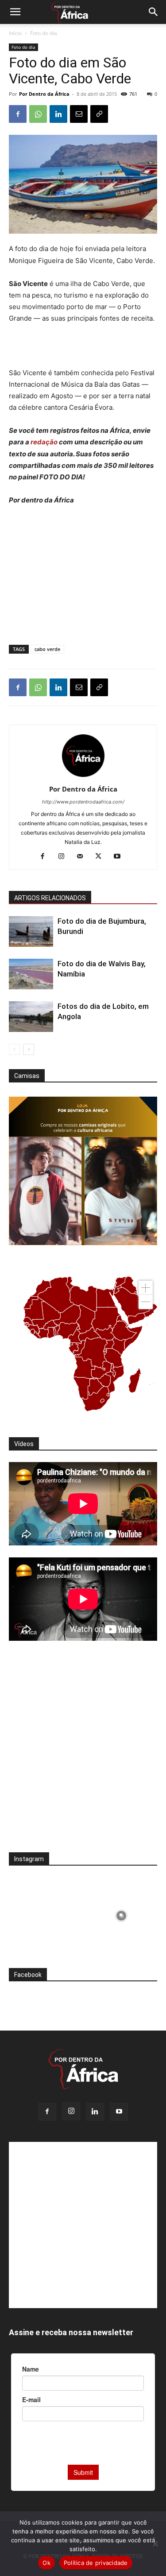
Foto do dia (44, 33)
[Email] (79, 114)
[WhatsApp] (38, 114)
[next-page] (29, 1049)
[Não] (155, 2544)
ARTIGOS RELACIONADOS (50, 898)
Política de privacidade (96, 2563)
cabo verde (47, 649)
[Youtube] (120, 857)
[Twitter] (102, 857)
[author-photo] (83, 777)
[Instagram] (64, 857)
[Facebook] (18, 114)
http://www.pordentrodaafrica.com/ (83, 802)
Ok (46, 2563)
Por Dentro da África (44, 94)
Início (15, 33)
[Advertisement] (83, 347)
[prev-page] (14, 1049)
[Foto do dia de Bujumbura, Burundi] (31, 931)
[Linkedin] (58, 114)
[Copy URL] (99, 114)
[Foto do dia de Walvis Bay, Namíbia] (31, 974)
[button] (15, 12)
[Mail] (83, 857)
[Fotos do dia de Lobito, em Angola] (31, 1017)
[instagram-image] (45, 1913)
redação (45, 442)
